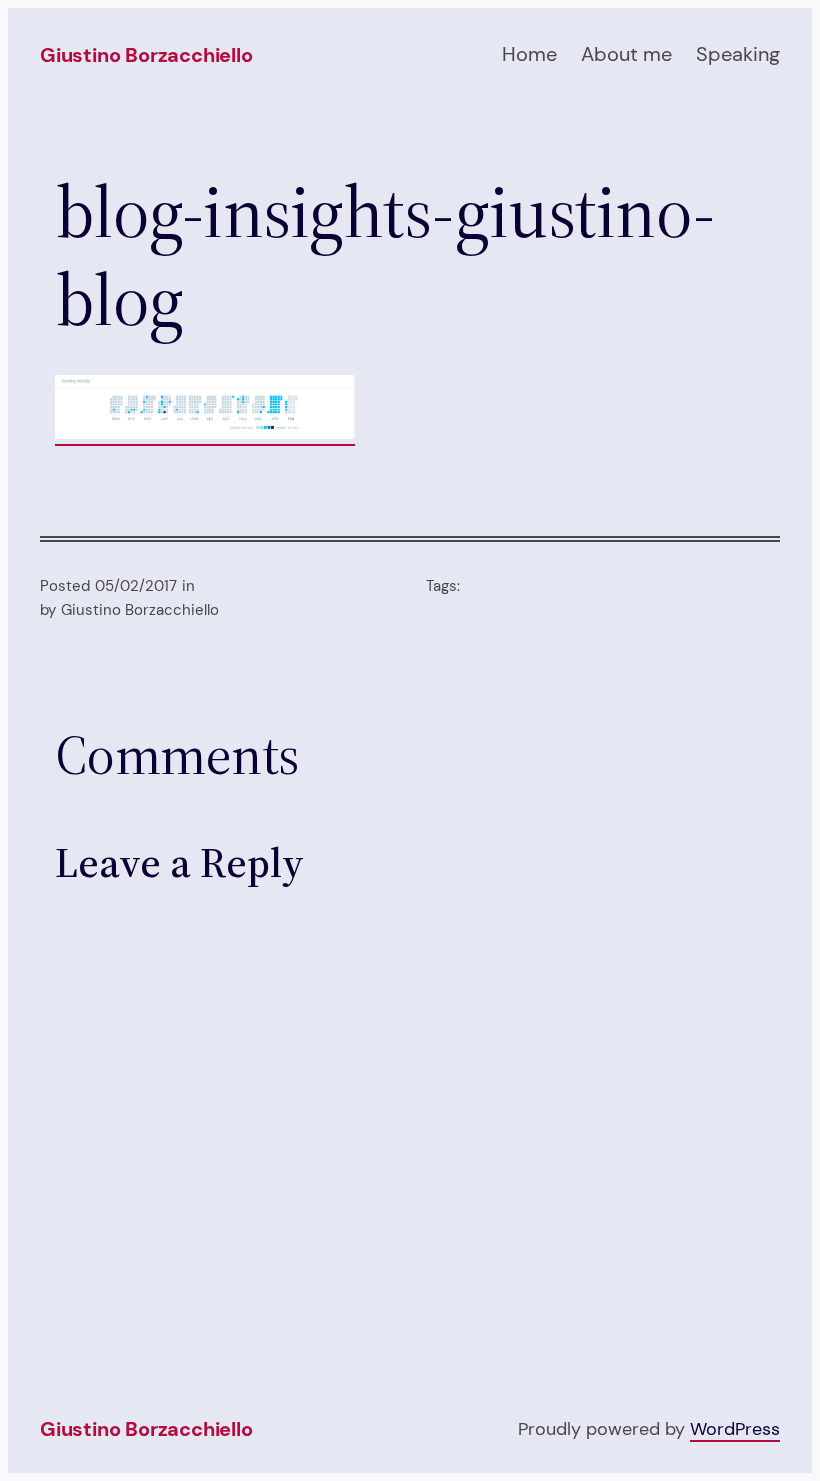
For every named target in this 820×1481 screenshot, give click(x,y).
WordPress (735, 1428)
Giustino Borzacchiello (146, 55)
